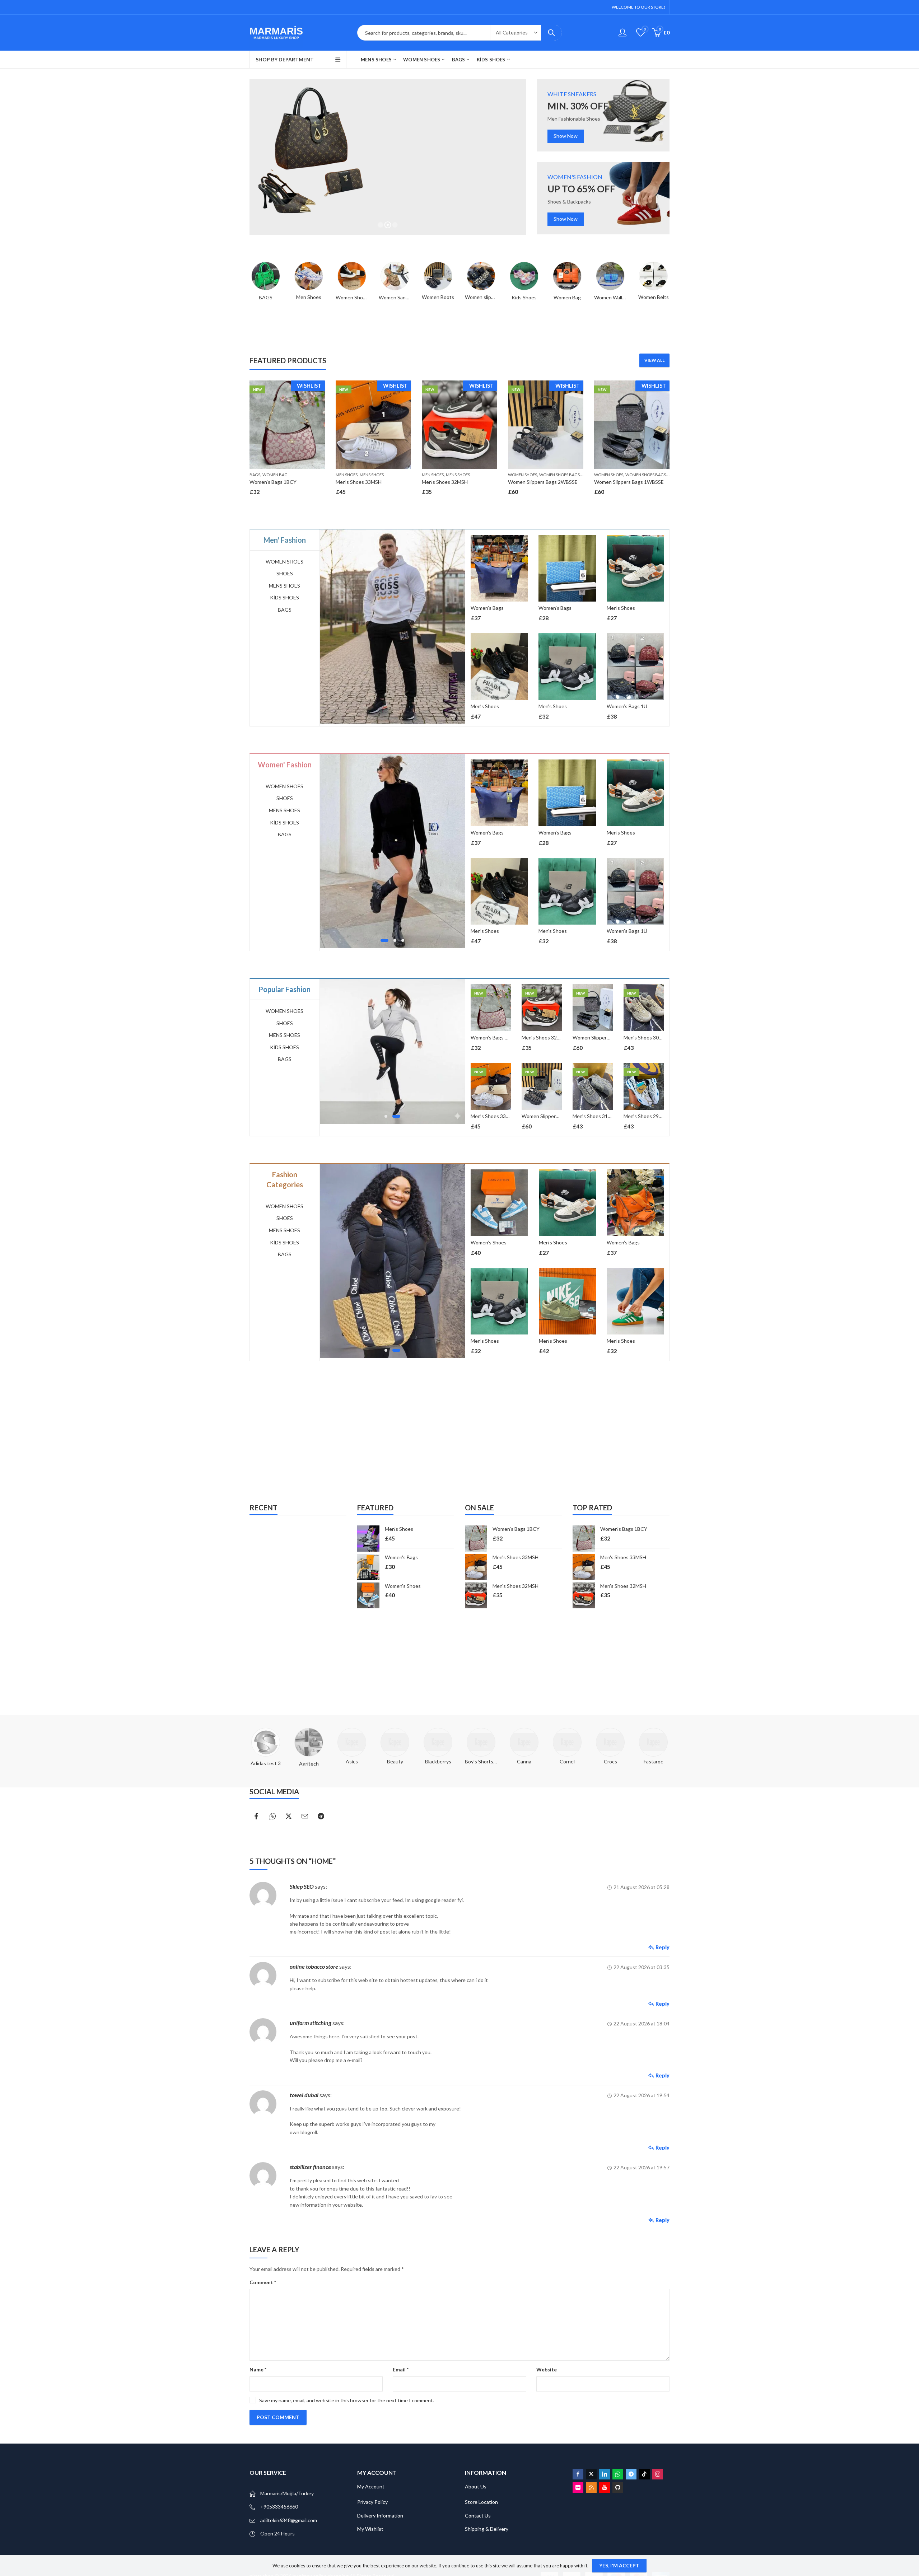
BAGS (255, 475)
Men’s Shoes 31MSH (596, 1116)
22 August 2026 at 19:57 (642, 2167)
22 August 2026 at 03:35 (642, 1967)
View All (654, 360)
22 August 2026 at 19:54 (642, 2095)
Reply (663, 1947)
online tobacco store (314, 1966)
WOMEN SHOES (523, 475)
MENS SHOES (372, 475)
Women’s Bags (487, 608)
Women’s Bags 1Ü (627, 706)
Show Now (566, 136)
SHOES (285, 573)
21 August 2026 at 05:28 (642, 1887)
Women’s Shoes (493, 1242)
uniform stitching (311, 2023)
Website (547, 2369)
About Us (476, 2486)
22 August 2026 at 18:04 (642, 2023)
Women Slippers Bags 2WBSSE (543, 482)
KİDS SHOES (284, 597)
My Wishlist (370, 2529)
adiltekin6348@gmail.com (289, 2520)
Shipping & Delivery (487, 2529)
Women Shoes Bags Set (563, 475)
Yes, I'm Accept (619, 2565)
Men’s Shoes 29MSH (647, 1116)
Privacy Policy (372, 2502)
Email (401, 2369)
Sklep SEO (302, 1886)
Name (258, 2369)
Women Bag (275, 475)
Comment (263, 2282)
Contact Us (478, 2516)
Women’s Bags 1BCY (273, 482)
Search (551, 33)
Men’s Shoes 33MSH (359, 482)
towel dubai (304, 2095)
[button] (382, 940)
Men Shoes (347, 475)
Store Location (481, 2502)
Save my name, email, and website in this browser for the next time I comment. (347, 2400)
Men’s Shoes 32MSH (445, 482)
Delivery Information (380, 2516)
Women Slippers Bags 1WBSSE (629, 482)
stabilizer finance (310, 2167)
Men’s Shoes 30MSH (647, 1037)
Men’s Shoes (485, 706)
